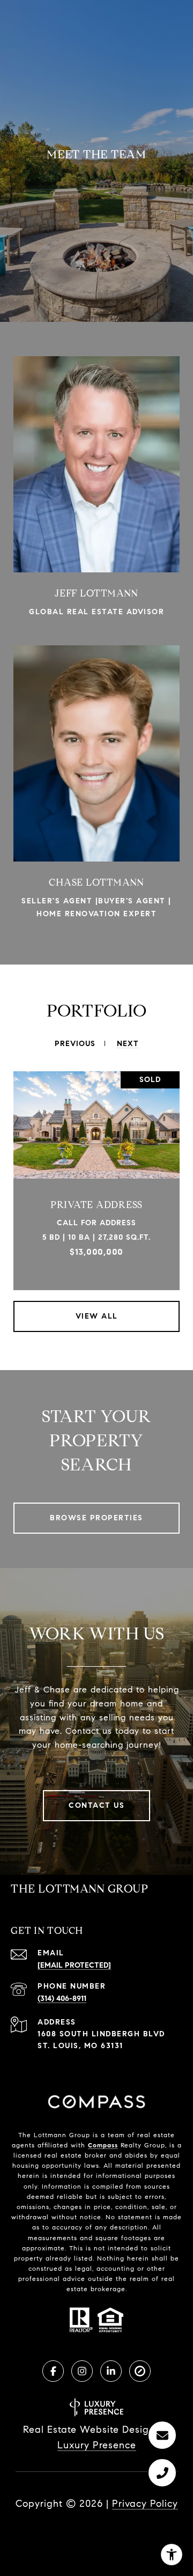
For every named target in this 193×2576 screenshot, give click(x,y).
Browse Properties (96, 1518)
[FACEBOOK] (53, 2371)
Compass (103, 2145)
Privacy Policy (145, 2504)
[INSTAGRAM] (82, 2371)
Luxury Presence (97, 2445)
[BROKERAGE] (140, 2371)
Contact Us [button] (96, 1805)
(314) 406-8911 (62, 1999)
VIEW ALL (97, 1316)
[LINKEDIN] (111, 2371)
